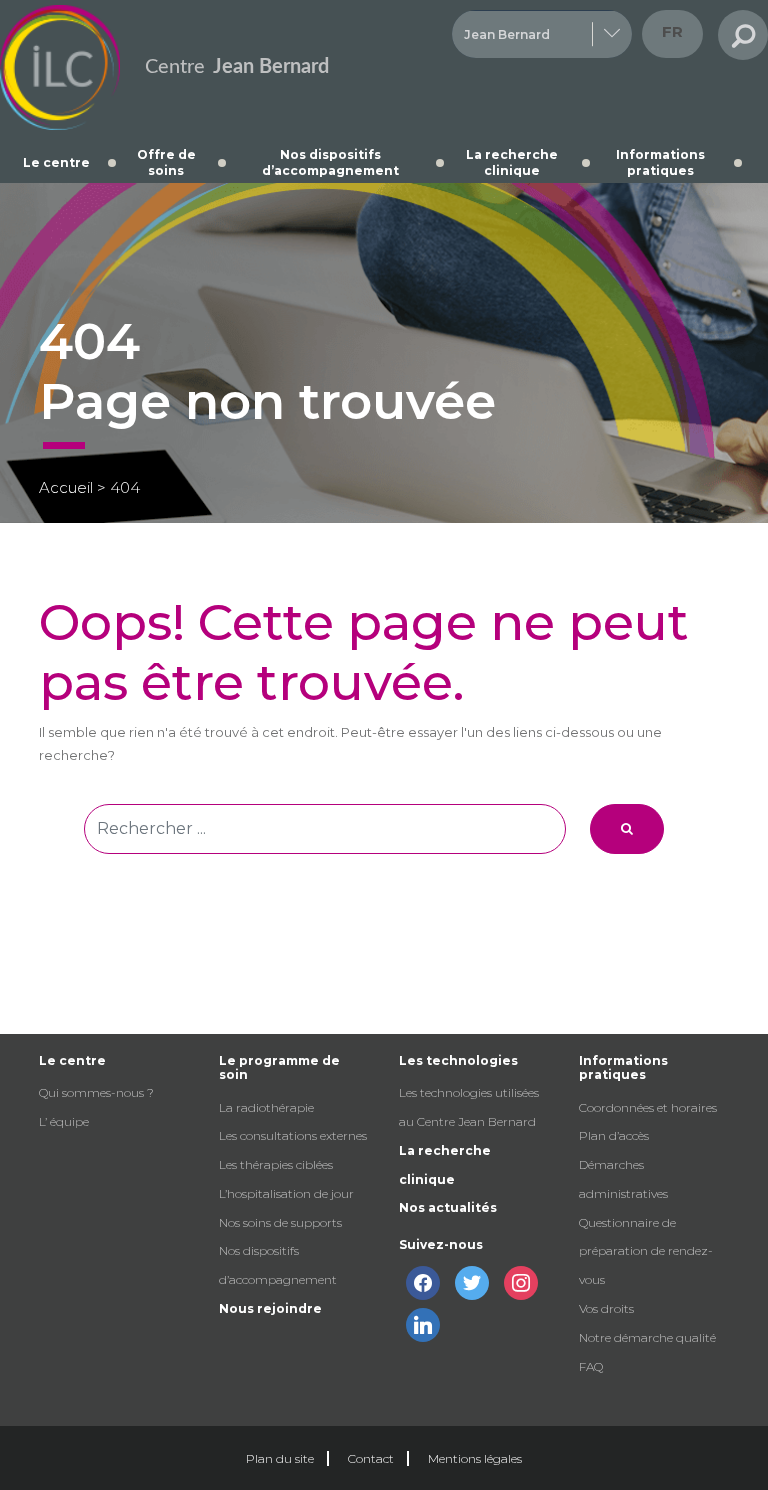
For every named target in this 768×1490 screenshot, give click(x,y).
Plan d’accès (614, 1135)
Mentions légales (475, 1458)
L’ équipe (64, 1121)
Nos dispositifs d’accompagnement (330, 162)
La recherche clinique (512, 162)
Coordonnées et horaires (648, 1107)
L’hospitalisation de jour (286, 1193)
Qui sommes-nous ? (96, 1092)
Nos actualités (448, 1207)
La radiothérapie (266, 1107)
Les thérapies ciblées (276, 1164)
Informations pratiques (660, 162)
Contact (371, 1458)
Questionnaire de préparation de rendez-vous (646, 1251)
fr (672, 31)
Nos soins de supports (280, 1222)
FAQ (591, 1366)
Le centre (56, 162)
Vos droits (606, 1308)
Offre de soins (166, 162)
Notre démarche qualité (647, 1337)
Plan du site (280, 1458)
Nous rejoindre (270, 1308)
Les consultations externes (293, 1135)
